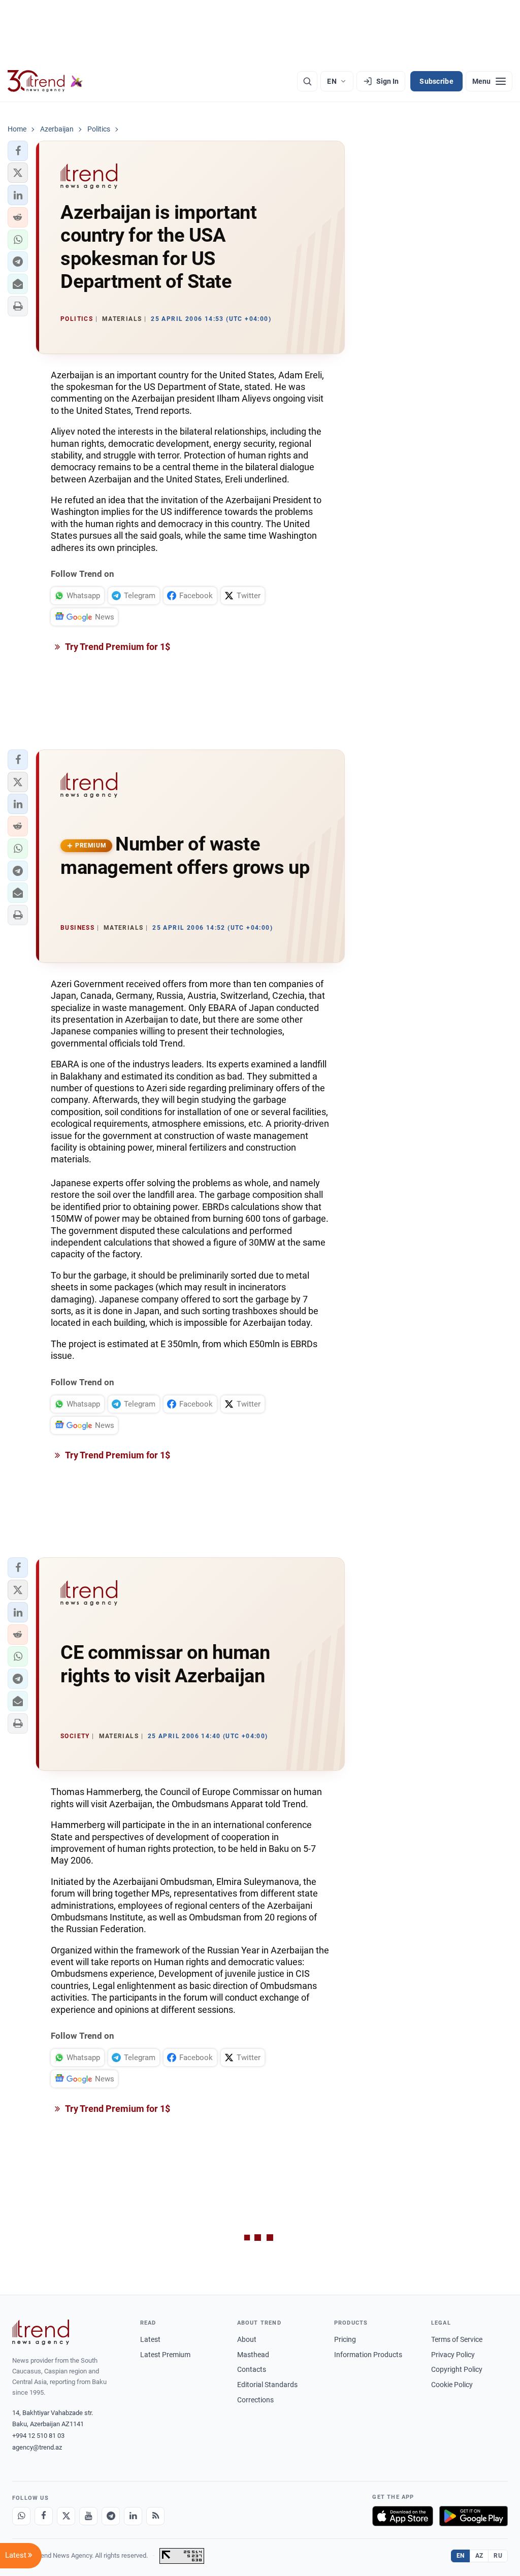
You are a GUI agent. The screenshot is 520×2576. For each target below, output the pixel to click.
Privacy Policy (453, 2355)
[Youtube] (88, 2516)
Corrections (255, 2400)
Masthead (253, 2355)
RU (498, 2556)
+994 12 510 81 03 (38, 2436)
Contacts (252, 2369)
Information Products (368, 2355)
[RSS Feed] (155, 2516)
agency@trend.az (37, 2447)
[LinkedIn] (133, 2516)
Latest (150, 2339)
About (247, 2339)
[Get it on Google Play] (474, 2516)
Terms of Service (457, 2339)
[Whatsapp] (21, 2516)
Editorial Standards (267, 2385)
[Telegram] (111, 2516)
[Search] (307, 81)
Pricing (345, 2339)
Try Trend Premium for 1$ (117, 647)
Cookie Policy (452, 2385)
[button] (18, 151)
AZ (479, 2556)
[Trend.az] (45, 81)
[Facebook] (44, 2516)
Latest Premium (165, 2355)
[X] (66, 2516)
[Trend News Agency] (41, 2332)
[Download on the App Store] (403, 2516)
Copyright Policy (457, 2369)
